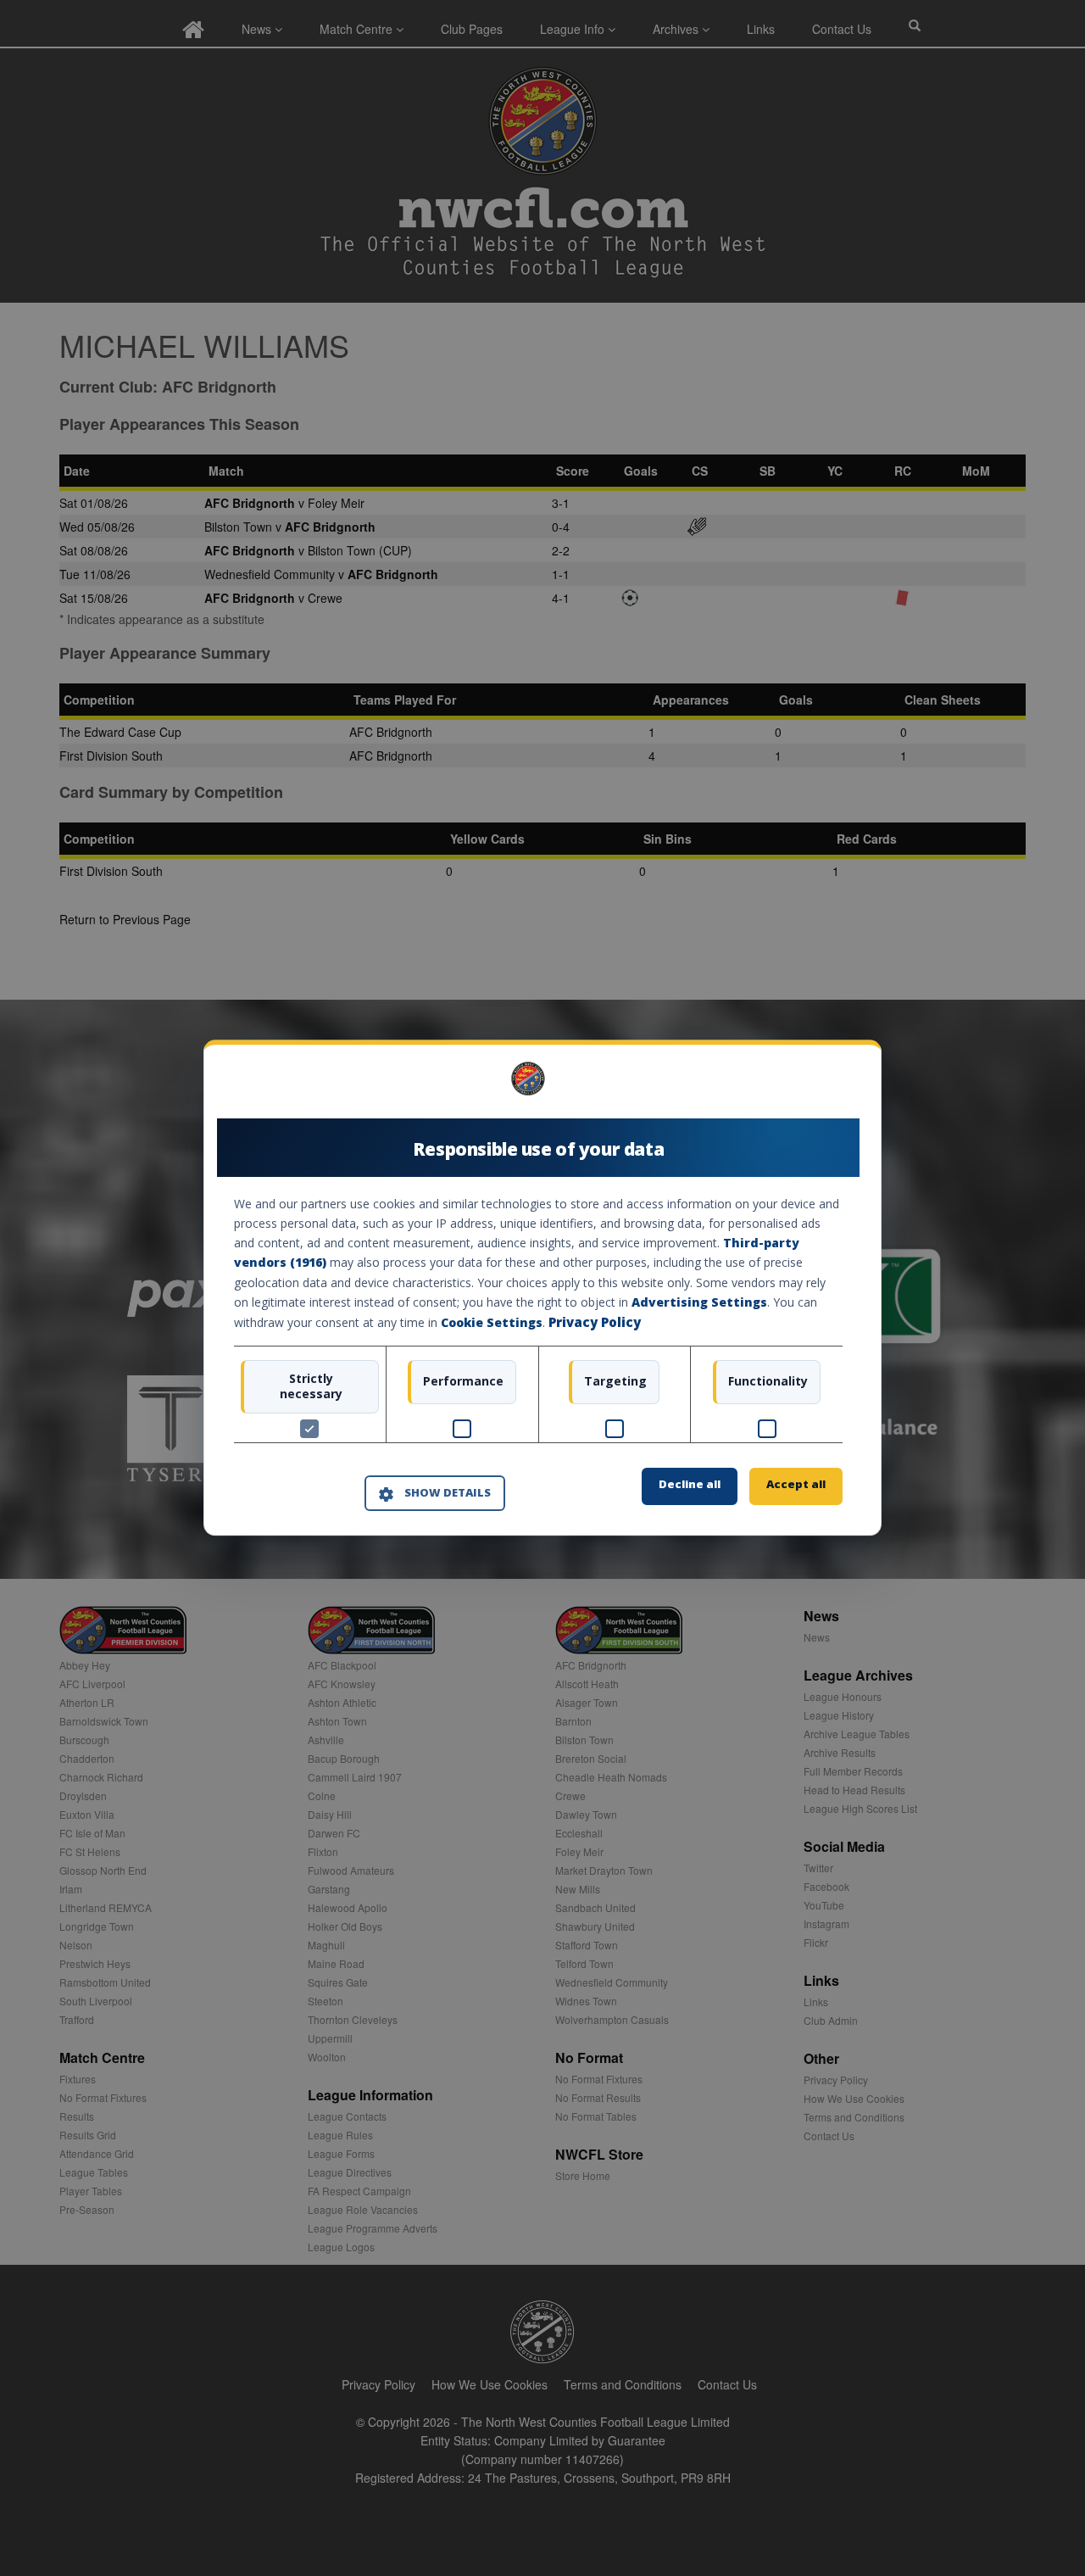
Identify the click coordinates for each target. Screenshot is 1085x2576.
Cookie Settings (492, 1322)
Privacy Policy (595, 1322)
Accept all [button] (796, 1485)
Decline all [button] (690, 1485)
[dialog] (542, 1288)
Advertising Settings (699, 1302)
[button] (435, 1493)
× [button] (836, 1085)
